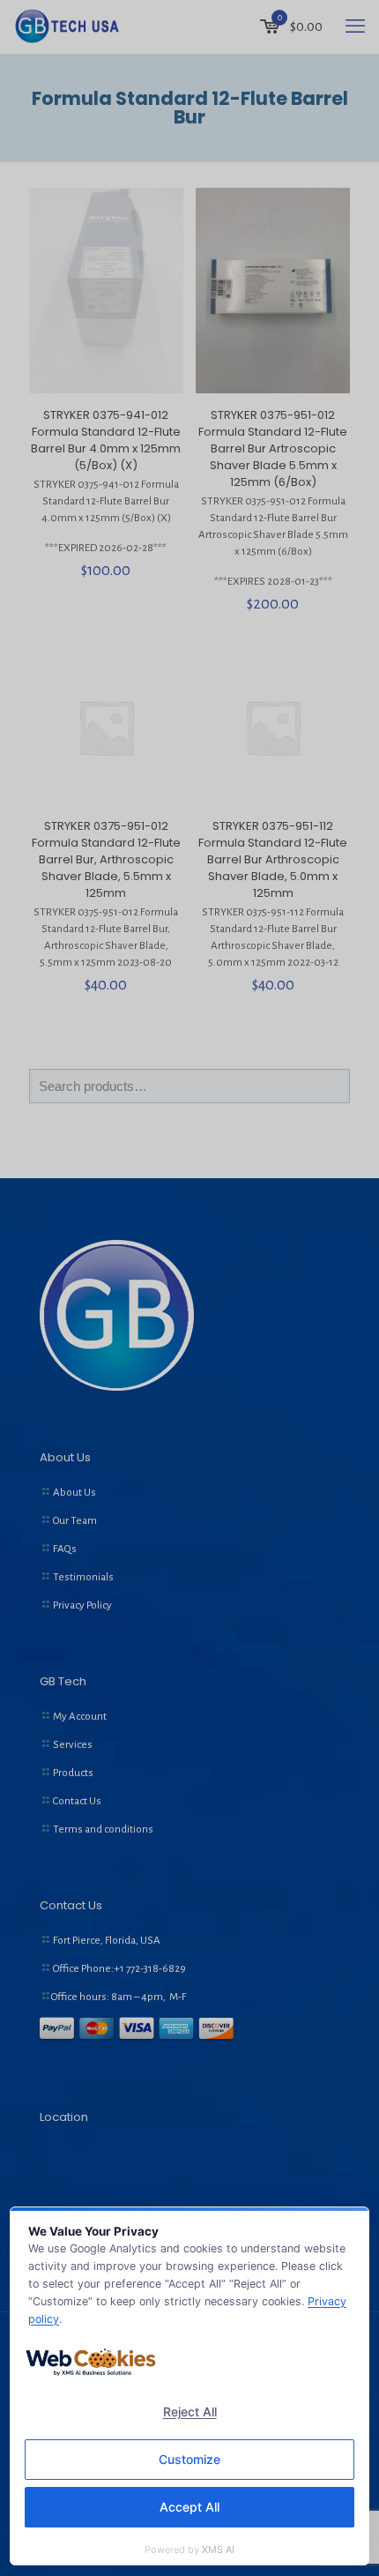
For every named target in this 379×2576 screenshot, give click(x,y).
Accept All (189, 2507)
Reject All (190, 2412)
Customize (189, 2459)
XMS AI (218, 2550)
